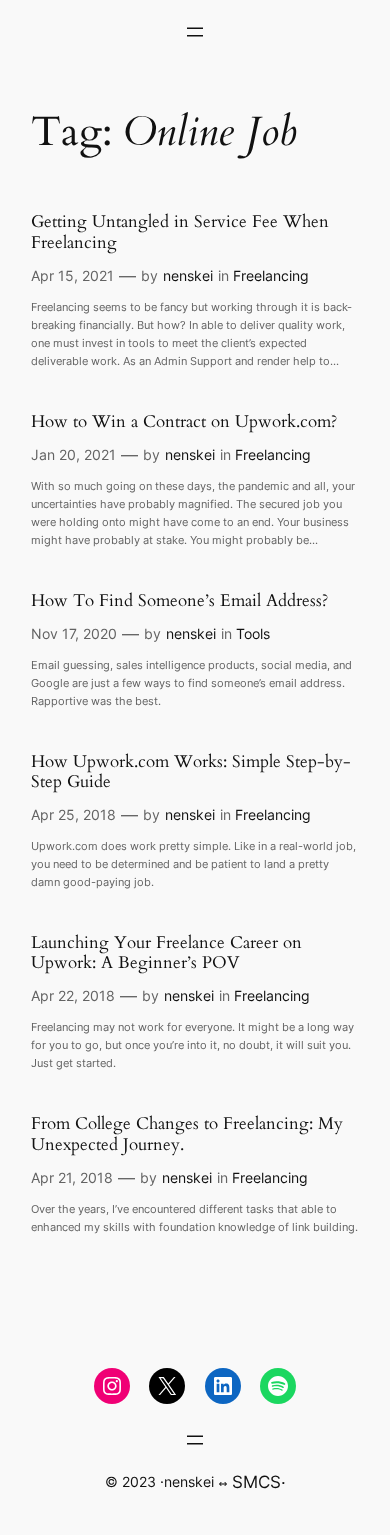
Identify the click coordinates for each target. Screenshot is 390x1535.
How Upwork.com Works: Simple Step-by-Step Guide (191, 772)
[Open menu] (195, 32)
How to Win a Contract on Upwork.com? (184, 422)
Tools (253, 633)
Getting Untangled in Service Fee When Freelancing (180, 232)
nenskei (188, 275)
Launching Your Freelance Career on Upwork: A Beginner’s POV (166, 953)
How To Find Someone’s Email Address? (179, 601)
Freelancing (271, 275)
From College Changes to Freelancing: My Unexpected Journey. (187, 1134)
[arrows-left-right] (223, 1484)
